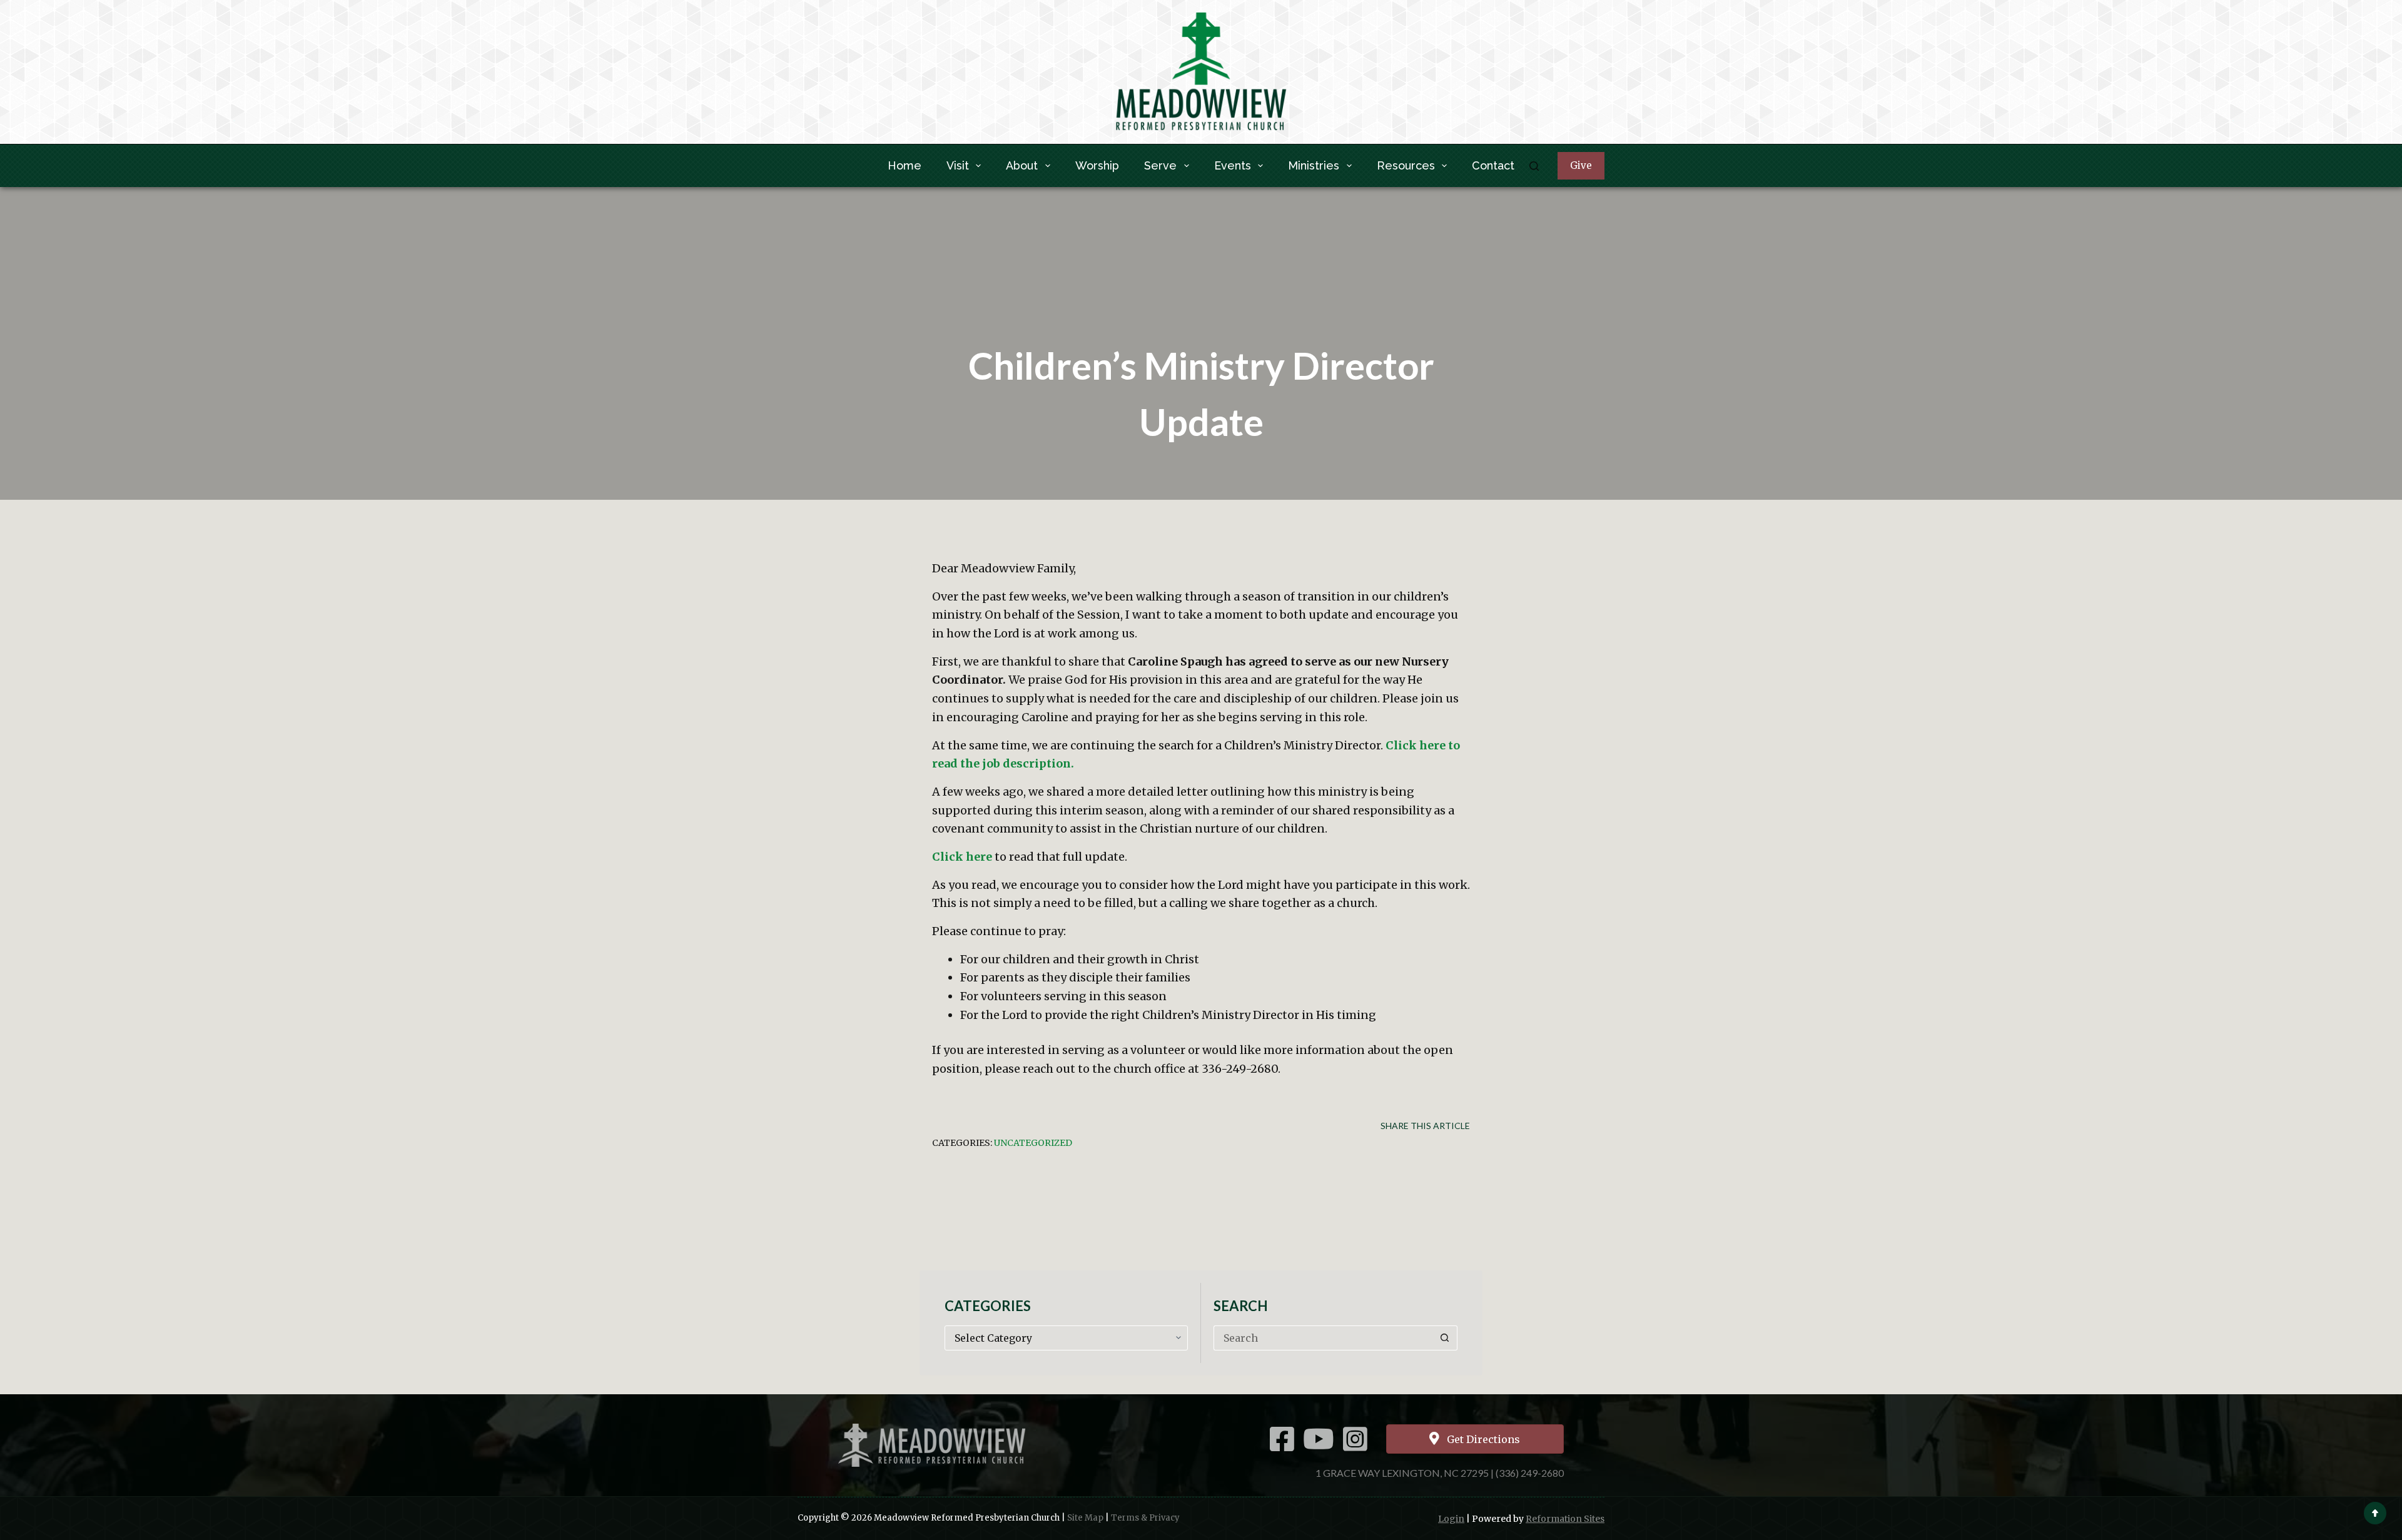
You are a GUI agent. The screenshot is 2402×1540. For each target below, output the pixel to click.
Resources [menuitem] (1406, 165)
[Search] (1534, 166)
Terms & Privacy (1145, 1518)
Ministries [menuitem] (1314, 165)
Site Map (1085, 1518)
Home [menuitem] (905, 165)
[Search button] (1445, 1338)
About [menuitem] (1022, 165)
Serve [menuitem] (1160, 165)
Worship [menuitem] (1097, 165)
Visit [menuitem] (958, 165)
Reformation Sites (1565, 1519)
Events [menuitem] (1233, 165)
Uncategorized (1033, 1143)
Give (1581, 165)
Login (1451, 1519)
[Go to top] (2375, 1513)
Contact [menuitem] (1493, 165)
